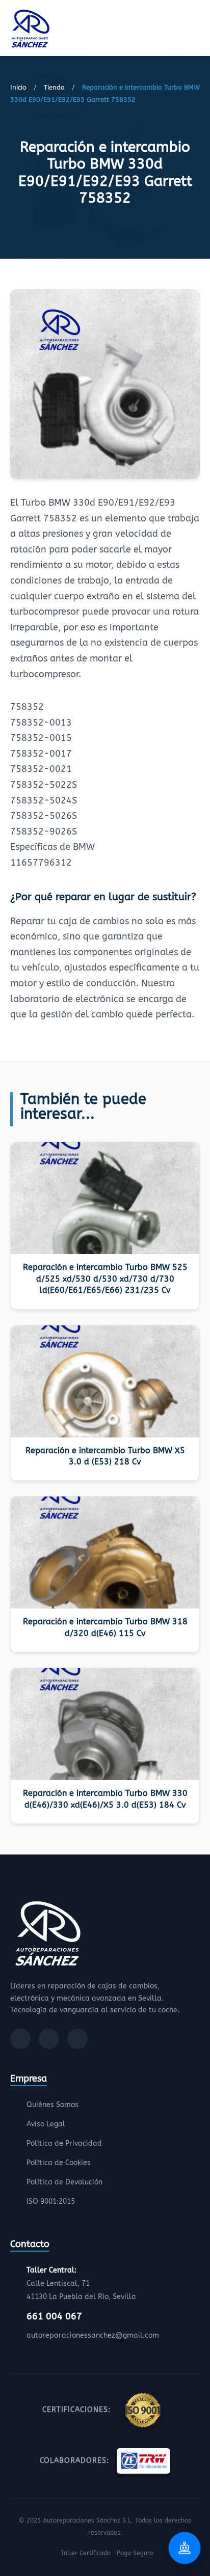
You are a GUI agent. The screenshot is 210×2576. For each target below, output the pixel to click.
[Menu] (197, 30)
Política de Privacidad (64, 2143)
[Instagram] (49, 2039)
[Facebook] (20, 2039)
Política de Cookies (59, 2163)
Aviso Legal (46, 2124)
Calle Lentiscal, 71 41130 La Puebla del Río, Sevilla (81, 2283)
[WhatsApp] (77, 2039)
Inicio (18, 87)
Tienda (54, 87)
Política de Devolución (64, 2182)
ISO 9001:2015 (51, 2201)
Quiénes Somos (52, 2105)
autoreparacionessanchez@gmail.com (93, 2335)
